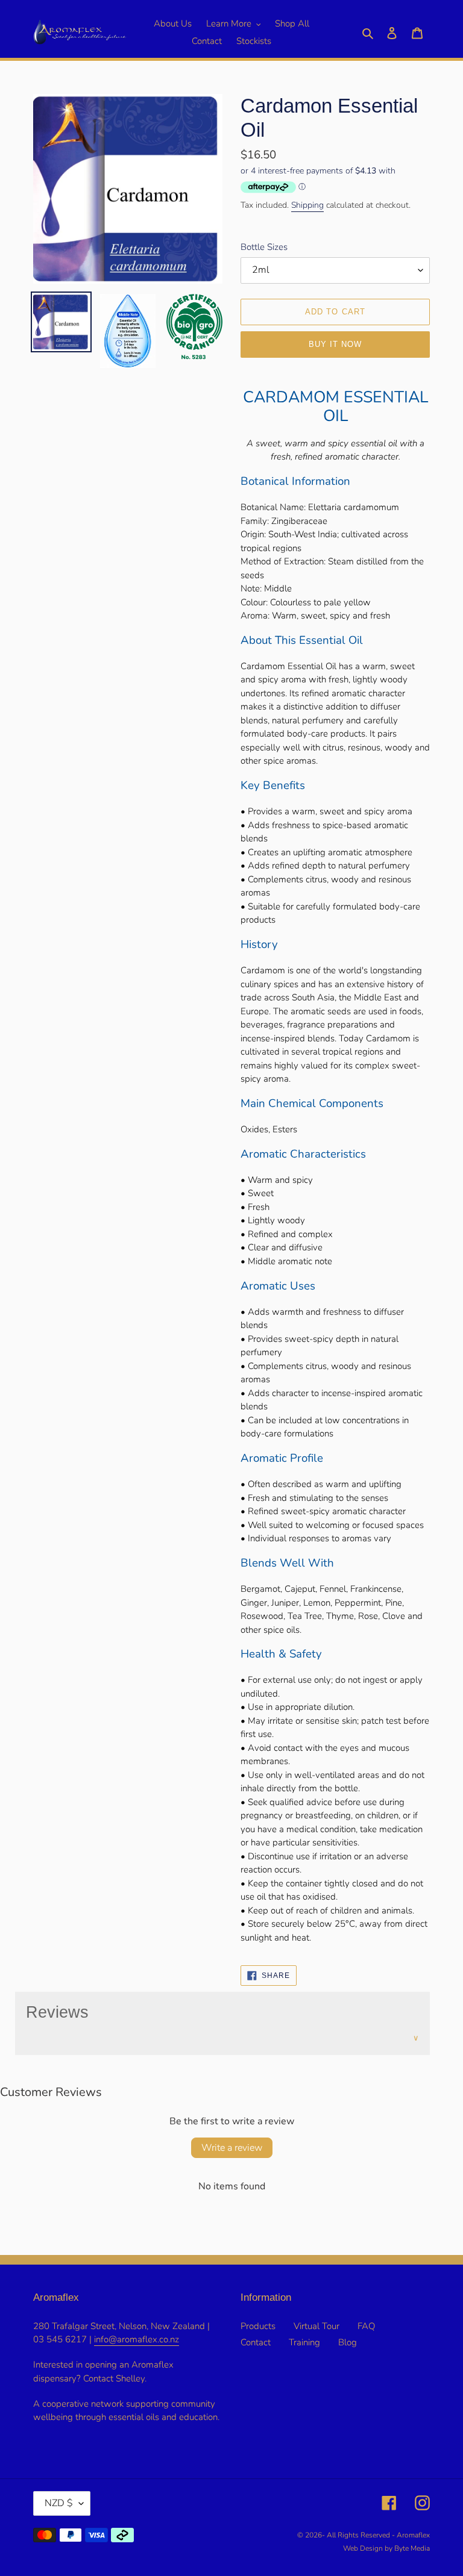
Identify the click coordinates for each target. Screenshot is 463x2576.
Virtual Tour (317, 2326)
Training (304, 2342)
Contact (256, 2342)
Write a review (232, 2148)
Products (258, 2326)
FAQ (366, 2326)
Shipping (307, 205)
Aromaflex (413, 2535)
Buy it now (335, 344)
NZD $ (59, 2503)
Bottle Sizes (264, 247)
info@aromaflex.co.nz (137, 2339)
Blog (348, 2342)
